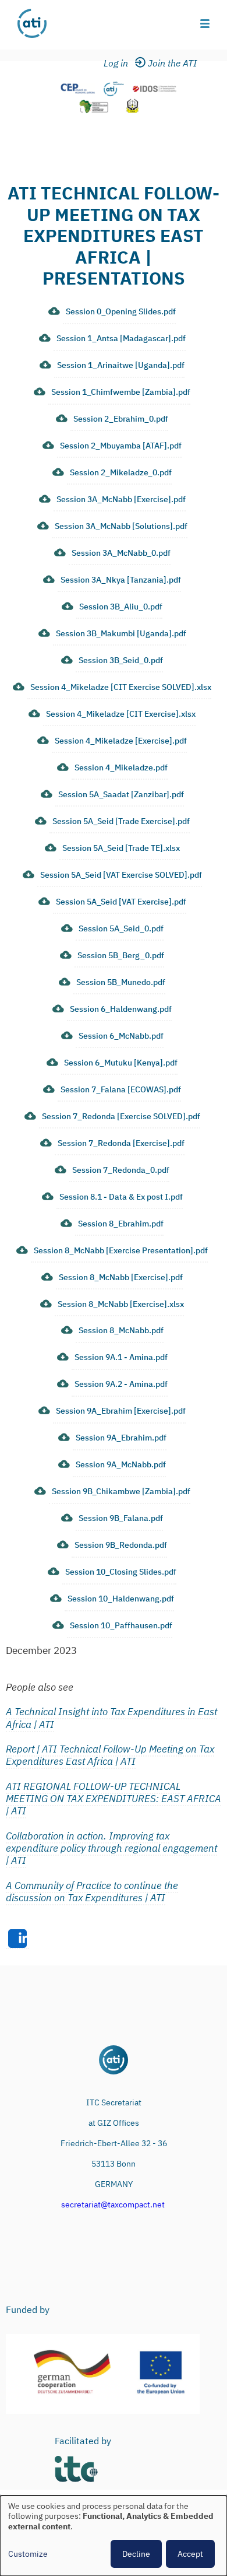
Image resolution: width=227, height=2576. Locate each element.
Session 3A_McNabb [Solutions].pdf (121, 526)
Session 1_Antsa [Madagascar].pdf (121, 338)
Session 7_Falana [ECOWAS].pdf (121, 1089)
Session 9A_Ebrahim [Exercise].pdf (121, 1411)
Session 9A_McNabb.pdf (121, 1464)
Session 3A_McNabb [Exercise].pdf (121, 499)
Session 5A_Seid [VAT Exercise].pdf (121, 902)
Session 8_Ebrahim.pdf (121, 1224)
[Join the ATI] (174, 64)
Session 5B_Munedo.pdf (121, 982)
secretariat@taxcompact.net (113, 2205)
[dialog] (114, 2536)
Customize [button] (28, 2554)
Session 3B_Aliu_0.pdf (121, 607)
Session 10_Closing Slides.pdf (121, 1572)
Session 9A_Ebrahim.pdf (121, 1438)
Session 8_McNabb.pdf (121, 1330)
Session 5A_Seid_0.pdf (121, 928)
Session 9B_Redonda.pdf (121, 1545)
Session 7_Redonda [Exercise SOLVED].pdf (121, 1116)
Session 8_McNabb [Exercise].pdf (121, 1277)
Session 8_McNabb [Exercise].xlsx (121, 1304)
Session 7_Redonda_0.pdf (121, 1170)
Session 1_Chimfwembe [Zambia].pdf (121, 392)
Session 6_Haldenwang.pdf (121, 1009)
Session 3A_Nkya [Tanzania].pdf (121, 580)
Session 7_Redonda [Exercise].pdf (121, 1143)
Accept (190, 2554)
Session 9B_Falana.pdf (121, 1518)
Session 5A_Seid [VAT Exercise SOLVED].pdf (121, 875)
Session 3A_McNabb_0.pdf (121, 553)
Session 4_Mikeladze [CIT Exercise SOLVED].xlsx (121, 687)
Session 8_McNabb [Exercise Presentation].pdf (121, 1250)
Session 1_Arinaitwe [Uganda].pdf (121, 365)
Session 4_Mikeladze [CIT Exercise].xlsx (121, 714)
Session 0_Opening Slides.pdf (121, 311)
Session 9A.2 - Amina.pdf (121, 1384)
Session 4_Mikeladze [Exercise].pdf (121, 741)
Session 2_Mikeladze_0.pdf (121, 472)
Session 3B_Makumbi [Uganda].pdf (121, 633)
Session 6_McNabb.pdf (121, 1036)
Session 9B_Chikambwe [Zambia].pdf (121, 1491)
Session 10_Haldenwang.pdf (121, 1599)
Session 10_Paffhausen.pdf (121, 1625)
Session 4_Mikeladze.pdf (121, 767)
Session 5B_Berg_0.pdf (121, 955)
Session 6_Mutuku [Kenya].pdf (121, 1063)
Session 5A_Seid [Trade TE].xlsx (121, 848)
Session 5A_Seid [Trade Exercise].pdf (121, 821)
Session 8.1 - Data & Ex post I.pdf (121, 1197)
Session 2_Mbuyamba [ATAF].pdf (121, 446)
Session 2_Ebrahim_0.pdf (121, 419)
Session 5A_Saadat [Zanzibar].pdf (121, 794)
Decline (136, 2554)
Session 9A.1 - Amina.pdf (121, 1357)
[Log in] (123, 64)
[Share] (17, 1939)
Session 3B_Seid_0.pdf (121, 660)
